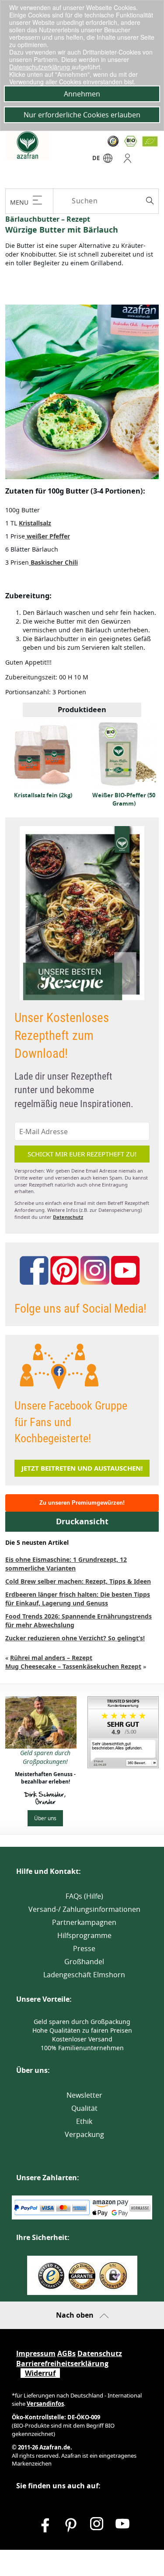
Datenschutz (68, 1217)
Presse (84, 1948)
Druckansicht (82, 1521)
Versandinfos (45, 2404)
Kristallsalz (35, 523)
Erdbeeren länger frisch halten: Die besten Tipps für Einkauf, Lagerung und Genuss (78, 1599)
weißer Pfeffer (47, 536)
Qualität (84, 2108)
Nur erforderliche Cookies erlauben (82, 115)
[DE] (108, 160)
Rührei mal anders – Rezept (51, 1658)
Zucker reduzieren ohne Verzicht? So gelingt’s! (75, 1638)
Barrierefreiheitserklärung (62, 2363)
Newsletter (84, 2095)
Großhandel (84, 1962)
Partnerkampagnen (84, 1922)
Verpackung (84, 2134)
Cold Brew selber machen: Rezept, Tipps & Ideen (78, 1581)
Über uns (45, 1818)
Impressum (36, 2353)
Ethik (84, 2121)
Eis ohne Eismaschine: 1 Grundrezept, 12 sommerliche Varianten (66, 1564)
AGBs (66, 2353)
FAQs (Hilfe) (84, 1896)
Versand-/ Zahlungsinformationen (84, 1909)
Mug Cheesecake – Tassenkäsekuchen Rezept (73, 1666)
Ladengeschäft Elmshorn (84, 1975)
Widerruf (40, 2373)
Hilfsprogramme (84, 1935)
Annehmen (82, 94)
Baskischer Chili (53, 562)
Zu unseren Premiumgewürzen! (82, 1503)
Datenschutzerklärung (40, 67)
